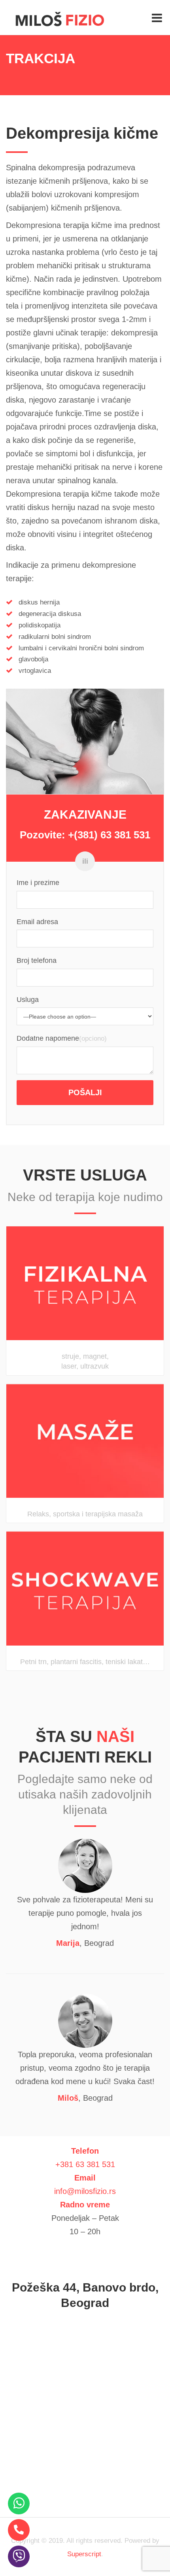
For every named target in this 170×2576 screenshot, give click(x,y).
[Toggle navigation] (157, 18)
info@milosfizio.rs (85, 2191)
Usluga (28, 1000)
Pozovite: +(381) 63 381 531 (85, 835)
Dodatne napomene (48, 1038)
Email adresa (37, 922)
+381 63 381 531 (85, 2164)
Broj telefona (37, 960)
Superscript (84, 2554)
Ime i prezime (38, 883)
